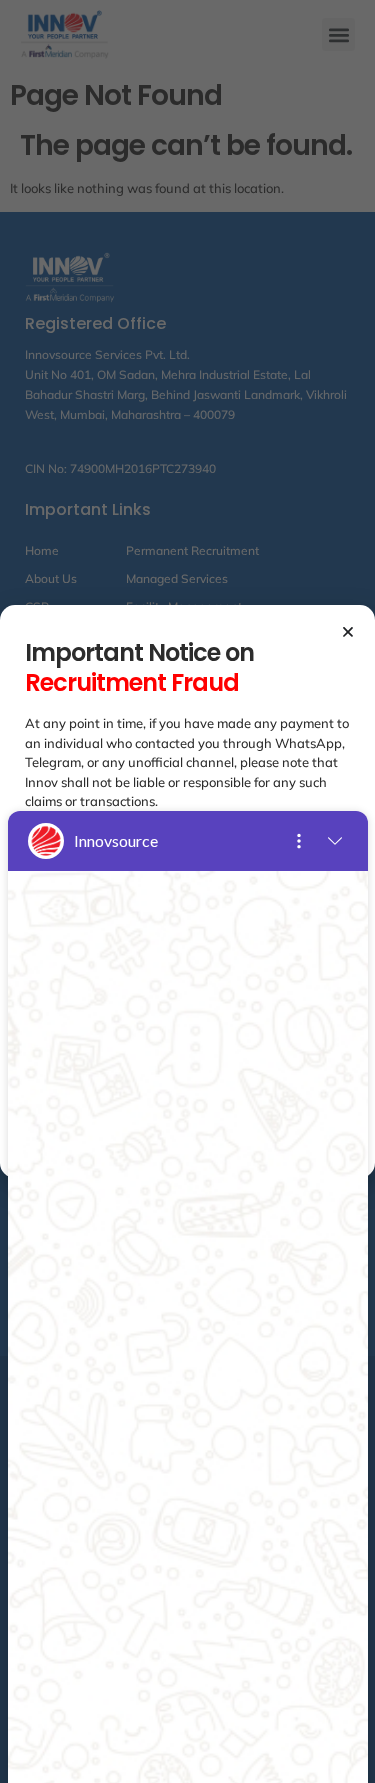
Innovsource (116, 840)
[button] (348, 632)
